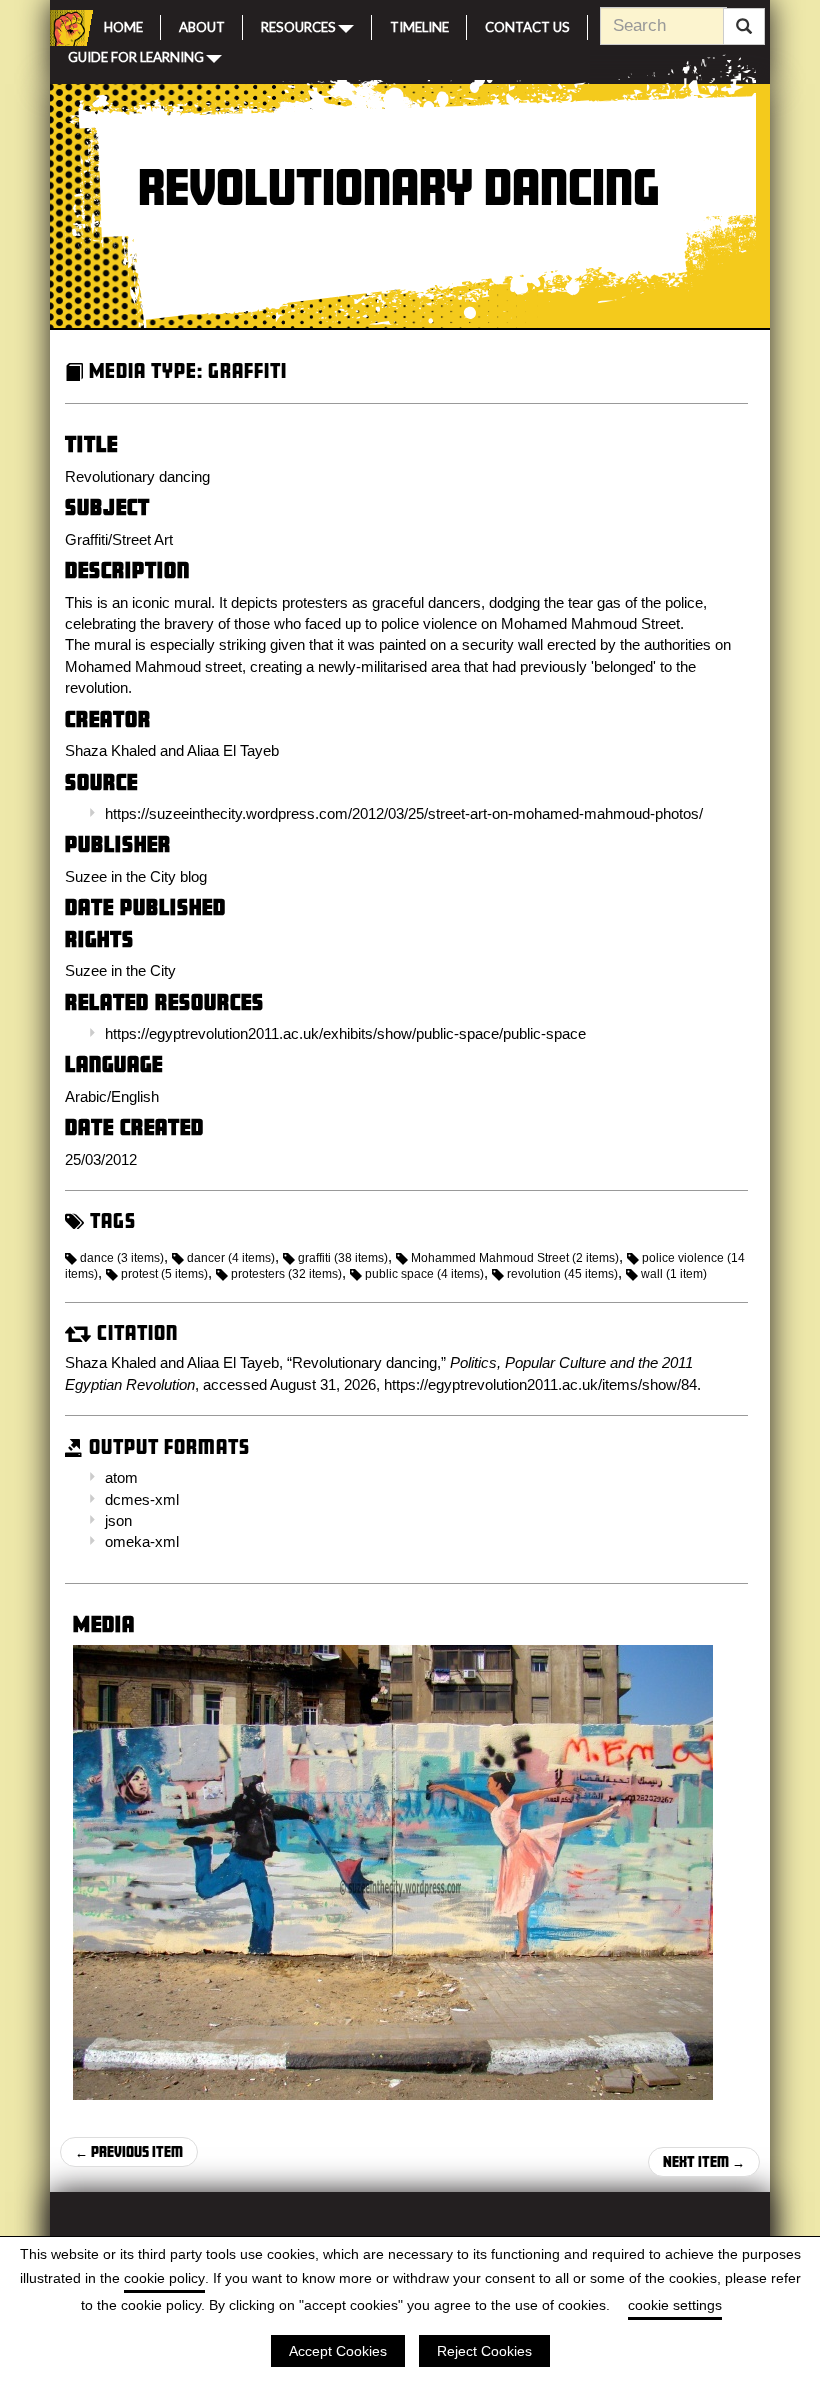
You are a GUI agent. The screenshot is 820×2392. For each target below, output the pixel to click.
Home (123, 25)
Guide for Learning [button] (136, 56)
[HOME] (68, 28)
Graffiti (247, 370)
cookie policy (164, 2278)
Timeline (419, 25)
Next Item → (704, 2161)
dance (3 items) (122, 1258)
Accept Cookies (338, 2351)
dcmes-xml (142, 1499)
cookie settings (675, 2305)
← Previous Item (129, 2151)
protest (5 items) (164, 1274)
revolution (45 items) (562, 1274)
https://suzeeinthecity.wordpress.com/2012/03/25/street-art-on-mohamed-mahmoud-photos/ (404, 813)
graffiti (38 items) (343, 1258)
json (118, 1520)
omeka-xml (142, 1541)
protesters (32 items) (286, 1274)
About (202, 25)
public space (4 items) (424, 1274)
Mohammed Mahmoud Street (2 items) (515, 1258)
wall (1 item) (674, 1274)
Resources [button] (298, 26)
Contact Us (527, 25)
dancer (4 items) (231, 1258)
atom (121, 1477)
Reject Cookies (484, 2351)
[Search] (744, 27)
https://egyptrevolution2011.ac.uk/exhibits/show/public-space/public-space (345, 1033)
